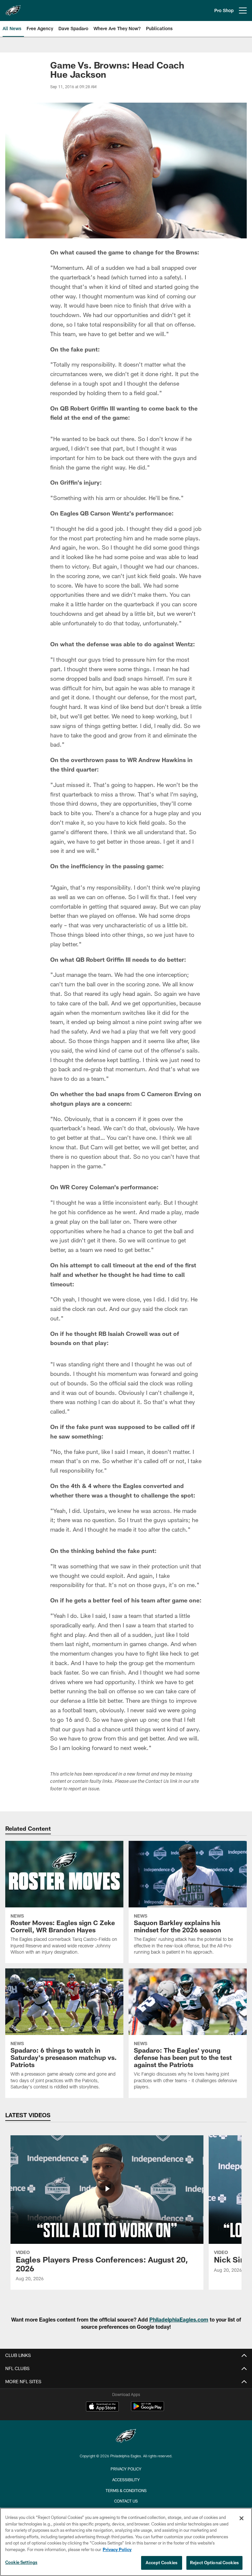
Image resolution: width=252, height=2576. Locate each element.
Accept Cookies (162, 2563)
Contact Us (126, 2501)
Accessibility (126, 2480)
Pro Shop (224, 10)
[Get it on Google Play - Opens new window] (147, 2410)
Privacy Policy (126, 2469)
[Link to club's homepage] (13, 8)
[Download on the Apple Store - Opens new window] (102, 2407)
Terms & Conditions (126, 2490)
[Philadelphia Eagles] (126, 2437)
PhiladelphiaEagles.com (179, 2319)
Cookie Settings (21, 2562)
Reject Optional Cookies (214, 2563)
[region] (126, 2542)
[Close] (241, 2518)
